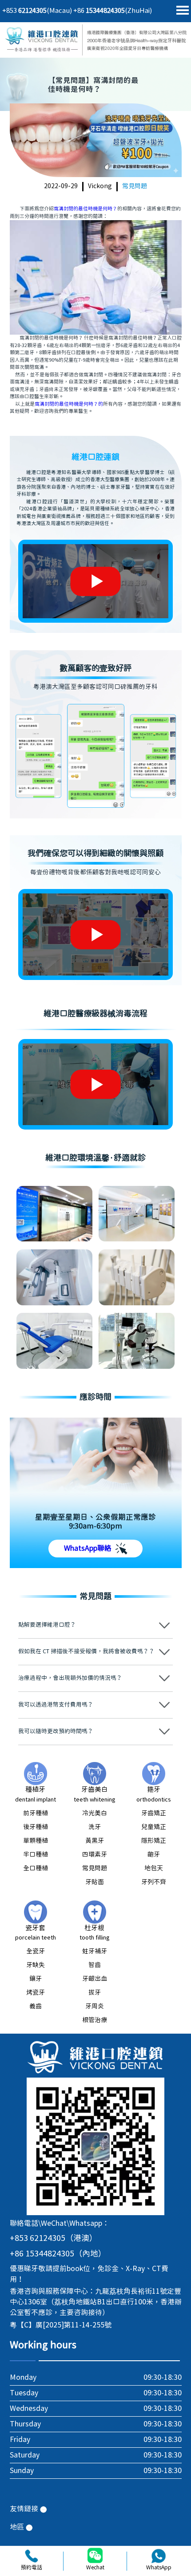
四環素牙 (95, 1855)
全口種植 (36, 1869)
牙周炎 (95, 2007)
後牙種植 (36, 1827)
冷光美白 (95, 1813)
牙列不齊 (154, 1882)
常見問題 (135, 186)
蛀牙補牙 (95, 1952)
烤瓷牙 (36, 1993)
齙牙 (154, 1855)
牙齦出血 (95, 1979)
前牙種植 (36, 1813)
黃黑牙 (95, 1841)
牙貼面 (95, 1882)
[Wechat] (95, 2556)
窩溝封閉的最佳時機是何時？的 (69, 404)
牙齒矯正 (154, 1813)
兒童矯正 (154, 1827)
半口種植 (36, 1855)
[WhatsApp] (159, 2556)
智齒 (95, 1965)
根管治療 (95, 2020)
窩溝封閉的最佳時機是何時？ (86, 209)
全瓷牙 (36, 1952)
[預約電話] (32, 2556)
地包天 (154, 1869)
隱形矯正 (154, 1841)
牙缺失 (36, 1965)
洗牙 (95, 1827)
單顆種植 (36, 1841)
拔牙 (95, 1993)
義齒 (36, 2007)
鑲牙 (36, 1979)
